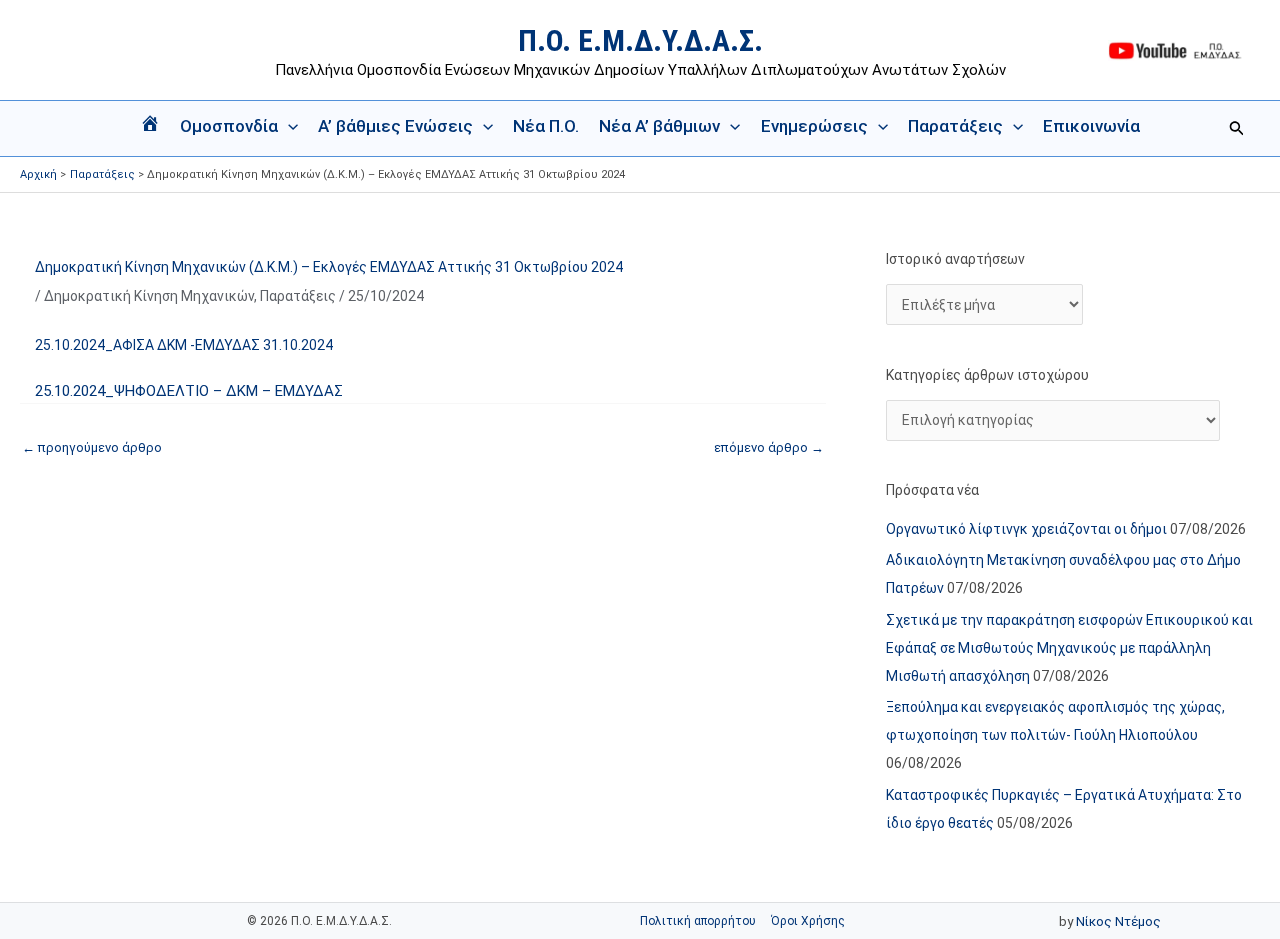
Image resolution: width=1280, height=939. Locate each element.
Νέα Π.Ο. (546, 126)
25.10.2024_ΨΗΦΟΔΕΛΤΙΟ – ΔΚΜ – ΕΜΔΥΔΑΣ (189, 391)
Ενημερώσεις (814, 126)
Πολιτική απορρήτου (698, 921)
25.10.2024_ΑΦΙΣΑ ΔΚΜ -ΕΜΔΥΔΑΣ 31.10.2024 (184, 345)
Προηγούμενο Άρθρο (92, 447)
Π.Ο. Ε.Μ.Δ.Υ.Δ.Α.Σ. (640, 40)
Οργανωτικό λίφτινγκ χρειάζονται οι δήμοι (1026, 529)
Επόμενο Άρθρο (769, 447)
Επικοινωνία (1091, 126)
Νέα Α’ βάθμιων (659, 126)
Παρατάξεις (955, 126)
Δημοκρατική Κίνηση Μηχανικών (149, 296)
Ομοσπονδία (229, 126)
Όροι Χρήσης (808, 921)
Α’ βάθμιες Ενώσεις (395, 126)
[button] (288, 126)
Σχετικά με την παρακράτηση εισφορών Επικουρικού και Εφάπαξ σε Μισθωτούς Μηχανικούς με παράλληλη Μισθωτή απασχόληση (1069, 648)
